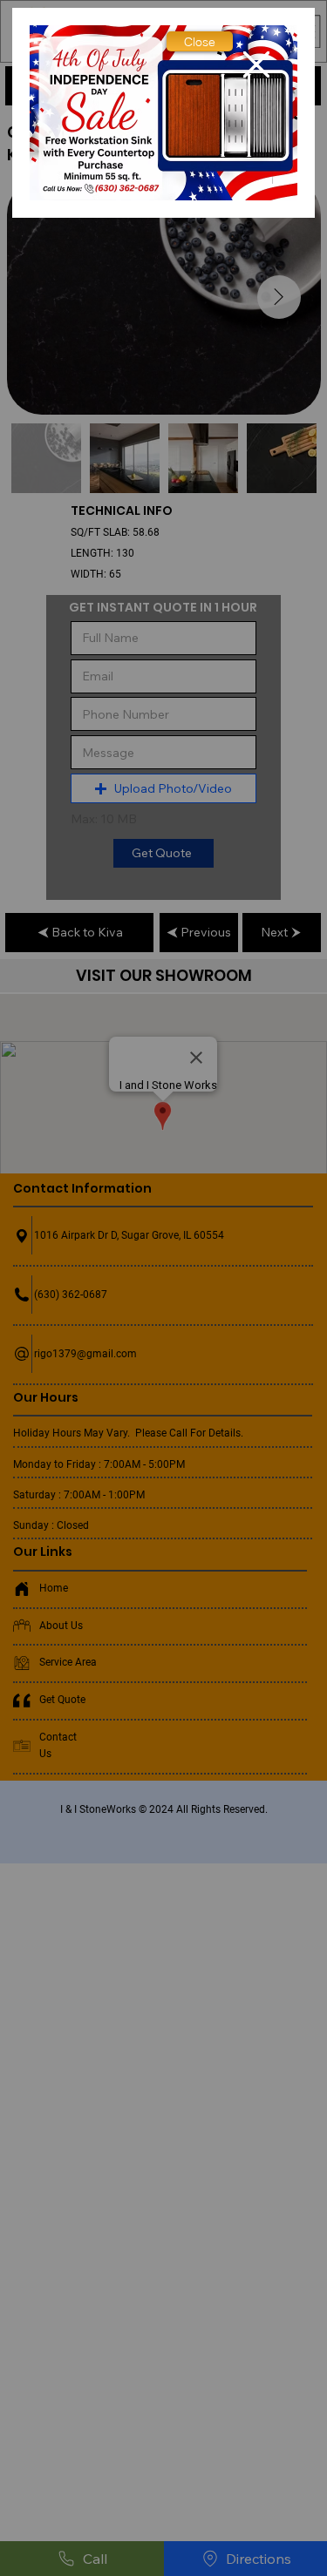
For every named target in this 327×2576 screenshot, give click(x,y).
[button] (200, 41)
